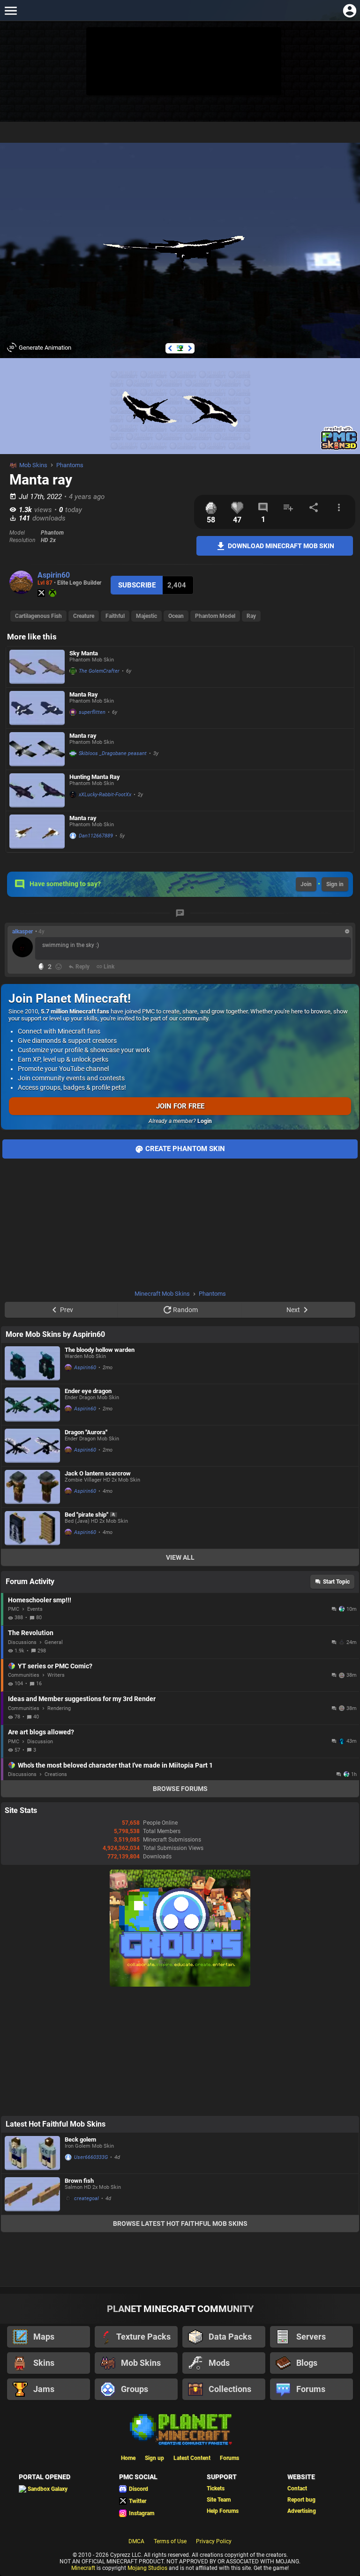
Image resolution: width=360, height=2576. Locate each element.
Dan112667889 (96, 836)
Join (306, 884)
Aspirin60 (54, 575)
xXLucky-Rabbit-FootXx (105, 795)
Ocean (176, 616)
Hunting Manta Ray (95, 777)
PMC (14, 1609)
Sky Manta (84, 653)
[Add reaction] (59, 967)
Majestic (146, 616)
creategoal (86, 2198)
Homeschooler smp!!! (40, 1600)
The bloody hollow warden (100, 1350)
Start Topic (336, 1582)
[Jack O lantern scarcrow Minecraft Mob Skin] (32, 1487)
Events (35, 1609)
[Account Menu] (349, 11)
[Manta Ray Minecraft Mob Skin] (37, 708)
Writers (56, 1675)
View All (180, 1557)
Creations (56, 1774)
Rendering (59, 1708)
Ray (251, 616)
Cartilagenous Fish (38, 616)
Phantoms (70, 465)
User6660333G (91, 2157)
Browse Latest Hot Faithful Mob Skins (180, 2224)
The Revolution (31, 1633)
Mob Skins (33, 465)
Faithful (115, 616)
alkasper (22, 932)
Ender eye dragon (88, 1391)
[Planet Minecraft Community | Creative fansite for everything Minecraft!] (180, 2429)
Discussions (22, 1642)
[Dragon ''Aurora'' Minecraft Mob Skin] (32, 1446)
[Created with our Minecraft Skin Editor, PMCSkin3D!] (339, 448)
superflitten (92, 712)
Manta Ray (84, 694)
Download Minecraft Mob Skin (280, 545)
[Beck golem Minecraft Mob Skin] (32, 2153)
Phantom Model (215, 616)
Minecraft (83, 2568)
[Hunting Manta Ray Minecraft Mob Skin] (37, 790)
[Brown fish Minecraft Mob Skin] (32, 2194)
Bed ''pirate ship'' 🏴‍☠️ (91, 1515)
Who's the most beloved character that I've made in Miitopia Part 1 (115, 1765)
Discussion (40, 1742)
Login (205, 1121)
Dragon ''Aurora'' (86, 1432)
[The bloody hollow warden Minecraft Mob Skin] (32, 1363)
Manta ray (83, 736)
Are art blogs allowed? (41, 1732)
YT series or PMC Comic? (55, 1666)
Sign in (335, 884)
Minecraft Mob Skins (162, 1294)
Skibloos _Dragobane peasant (113, 753)
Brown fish (79, 2181)
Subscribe (137, 585)
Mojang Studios (147, 2568)
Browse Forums (180, 1789)
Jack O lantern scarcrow (98, 1473)
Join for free (180, 1106)
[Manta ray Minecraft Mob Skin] (37, 749)
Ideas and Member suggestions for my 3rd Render (82, 1699)
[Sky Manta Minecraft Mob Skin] (37, 667)
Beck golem (80, 2139)
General (54, 1642)
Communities (24, 1675)
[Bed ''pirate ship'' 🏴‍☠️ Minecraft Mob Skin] (32, 1528)
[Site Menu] (11, 11)
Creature (84, 616)
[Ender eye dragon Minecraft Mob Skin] (32, 1405)
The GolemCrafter (99, 671)
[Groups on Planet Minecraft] (180, 1985)
